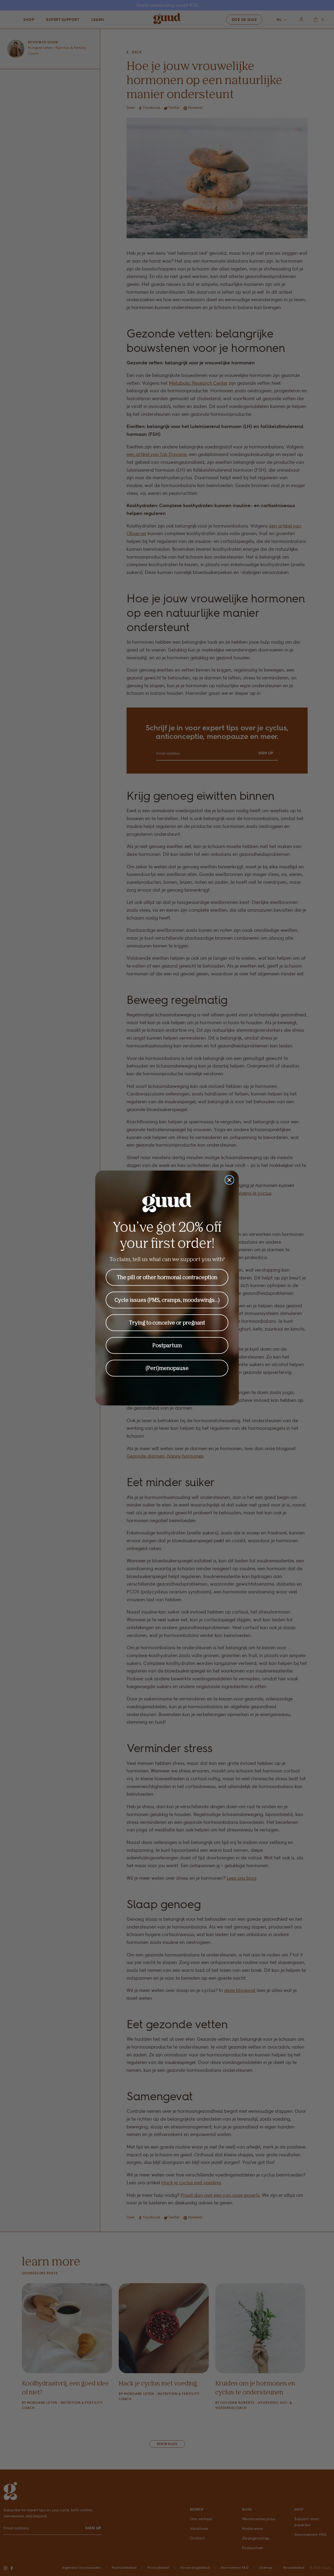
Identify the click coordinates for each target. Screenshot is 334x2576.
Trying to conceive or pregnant (167, 1323)
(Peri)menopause (167, 1368)
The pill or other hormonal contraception (167, 1277)
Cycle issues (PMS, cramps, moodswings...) (167, 1300)
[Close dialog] (229, 1180)
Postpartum (167, 1345)
